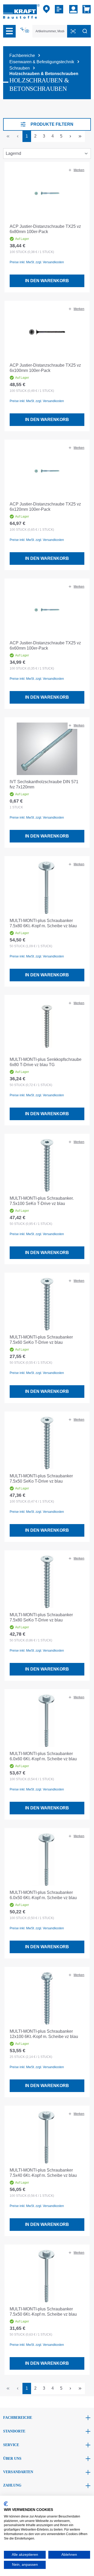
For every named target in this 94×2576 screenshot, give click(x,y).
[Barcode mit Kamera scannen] (73, 31)
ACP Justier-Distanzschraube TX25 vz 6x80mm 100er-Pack (45, 229)
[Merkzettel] (60, 9)
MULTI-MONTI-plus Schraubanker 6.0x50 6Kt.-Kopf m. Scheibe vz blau (43, 1895)
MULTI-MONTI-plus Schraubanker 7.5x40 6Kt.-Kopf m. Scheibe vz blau (43, 2173)
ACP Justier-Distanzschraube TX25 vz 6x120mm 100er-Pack (45, 507)
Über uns (12, 2459)
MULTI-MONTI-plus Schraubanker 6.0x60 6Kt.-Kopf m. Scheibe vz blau (43, 1756)
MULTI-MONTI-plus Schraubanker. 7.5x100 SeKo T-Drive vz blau (42, 1201)
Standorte (14, 2431)
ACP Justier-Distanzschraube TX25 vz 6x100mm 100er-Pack (45, 368)
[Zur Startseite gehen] (21, 11)
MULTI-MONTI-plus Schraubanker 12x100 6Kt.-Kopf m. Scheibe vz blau (44, 2034)
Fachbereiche (18, 2418)
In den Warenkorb (47, 281)
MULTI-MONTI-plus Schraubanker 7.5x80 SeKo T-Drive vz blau (41, 1617)
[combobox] (50, 31)
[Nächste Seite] (70, 136)
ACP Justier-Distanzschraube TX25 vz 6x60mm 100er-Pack (45, 646)
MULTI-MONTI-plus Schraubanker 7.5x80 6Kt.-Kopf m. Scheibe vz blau (43, 923)
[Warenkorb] (86, 9)
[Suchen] (85, 31)
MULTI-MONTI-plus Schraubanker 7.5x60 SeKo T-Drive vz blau (41, 1340)
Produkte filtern (52, 124)
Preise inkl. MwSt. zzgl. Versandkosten (37, 262)
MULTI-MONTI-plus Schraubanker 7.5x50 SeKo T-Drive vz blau (41, 1479)
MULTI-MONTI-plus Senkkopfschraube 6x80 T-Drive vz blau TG (46, 1062)
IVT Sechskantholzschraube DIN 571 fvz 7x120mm (44, 784)
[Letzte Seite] (80, 136)
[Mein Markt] (46, 9)
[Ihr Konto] (73, 9)
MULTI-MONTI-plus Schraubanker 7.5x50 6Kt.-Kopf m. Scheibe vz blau (43, 2312)
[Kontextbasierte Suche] (25, 30)
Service (11, 2445)
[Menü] (9, 31)
